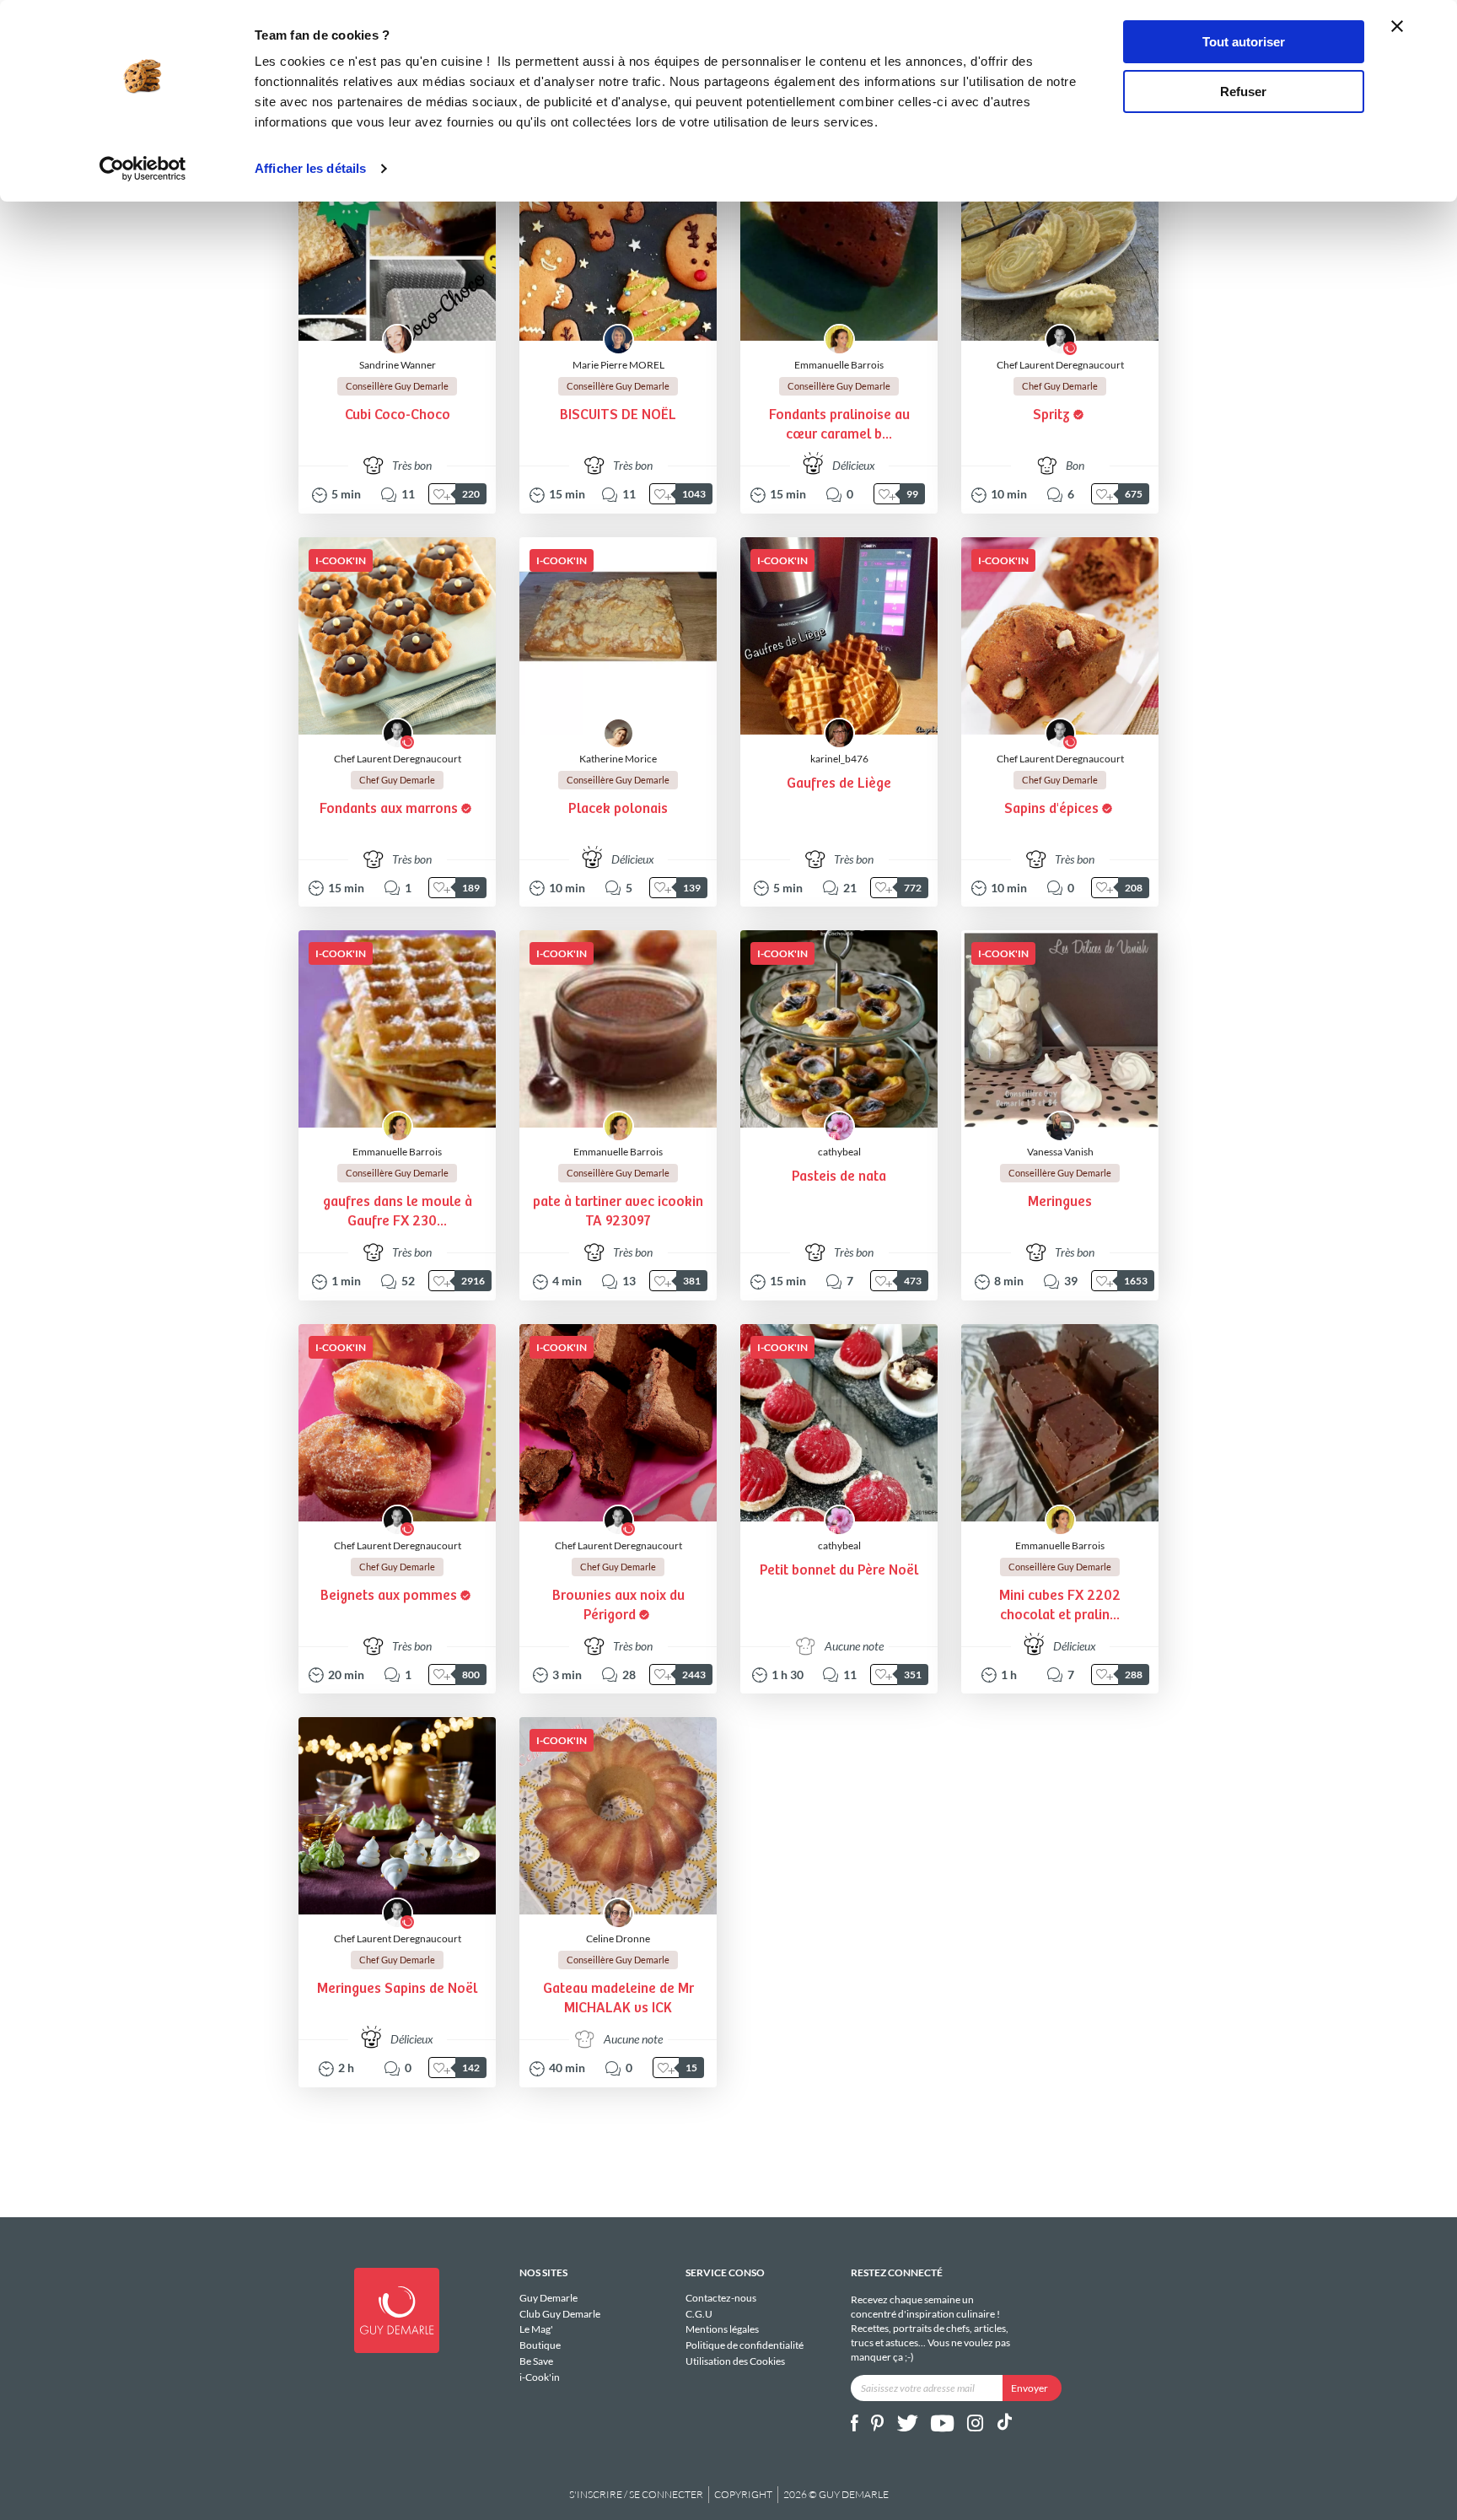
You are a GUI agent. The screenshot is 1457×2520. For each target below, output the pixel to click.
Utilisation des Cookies (735, 2361)
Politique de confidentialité (745, 2345)
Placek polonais (618, 809)
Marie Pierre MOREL (618, 365)
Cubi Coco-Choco (398, 415)
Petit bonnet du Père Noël (839, 1571)
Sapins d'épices (1051, 809)
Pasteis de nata (839, 1177)
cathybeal (839, 1152)
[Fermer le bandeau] (1397, 26)
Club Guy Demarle (560, 2314)
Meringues (1060, 1202)
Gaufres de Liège (839, 784)
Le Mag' (536, 2329)
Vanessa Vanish (1060, 1152)
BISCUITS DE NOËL (618, 415)
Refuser (1243, 92)
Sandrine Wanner (398, 365)
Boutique (540, 2345)
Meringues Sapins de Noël (397, 1989)
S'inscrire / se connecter (636, 2494)
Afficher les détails (310, 168)
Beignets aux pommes (389, 1596)
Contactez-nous (721, 2298)
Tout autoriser (1244, 42)
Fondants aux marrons (389, 809)
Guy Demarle (548, 2298)
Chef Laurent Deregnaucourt (1060, 365)
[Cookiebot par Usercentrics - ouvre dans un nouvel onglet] (143, 169)
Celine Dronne (618, 1938)
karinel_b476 (839, 759)
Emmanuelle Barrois (839, 365)
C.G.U (699, 2314)
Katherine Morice (618, 759)
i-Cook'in (540, 2377)
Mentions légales (722, 2329)
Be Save (536, 2361)
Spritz (1051, 415)
